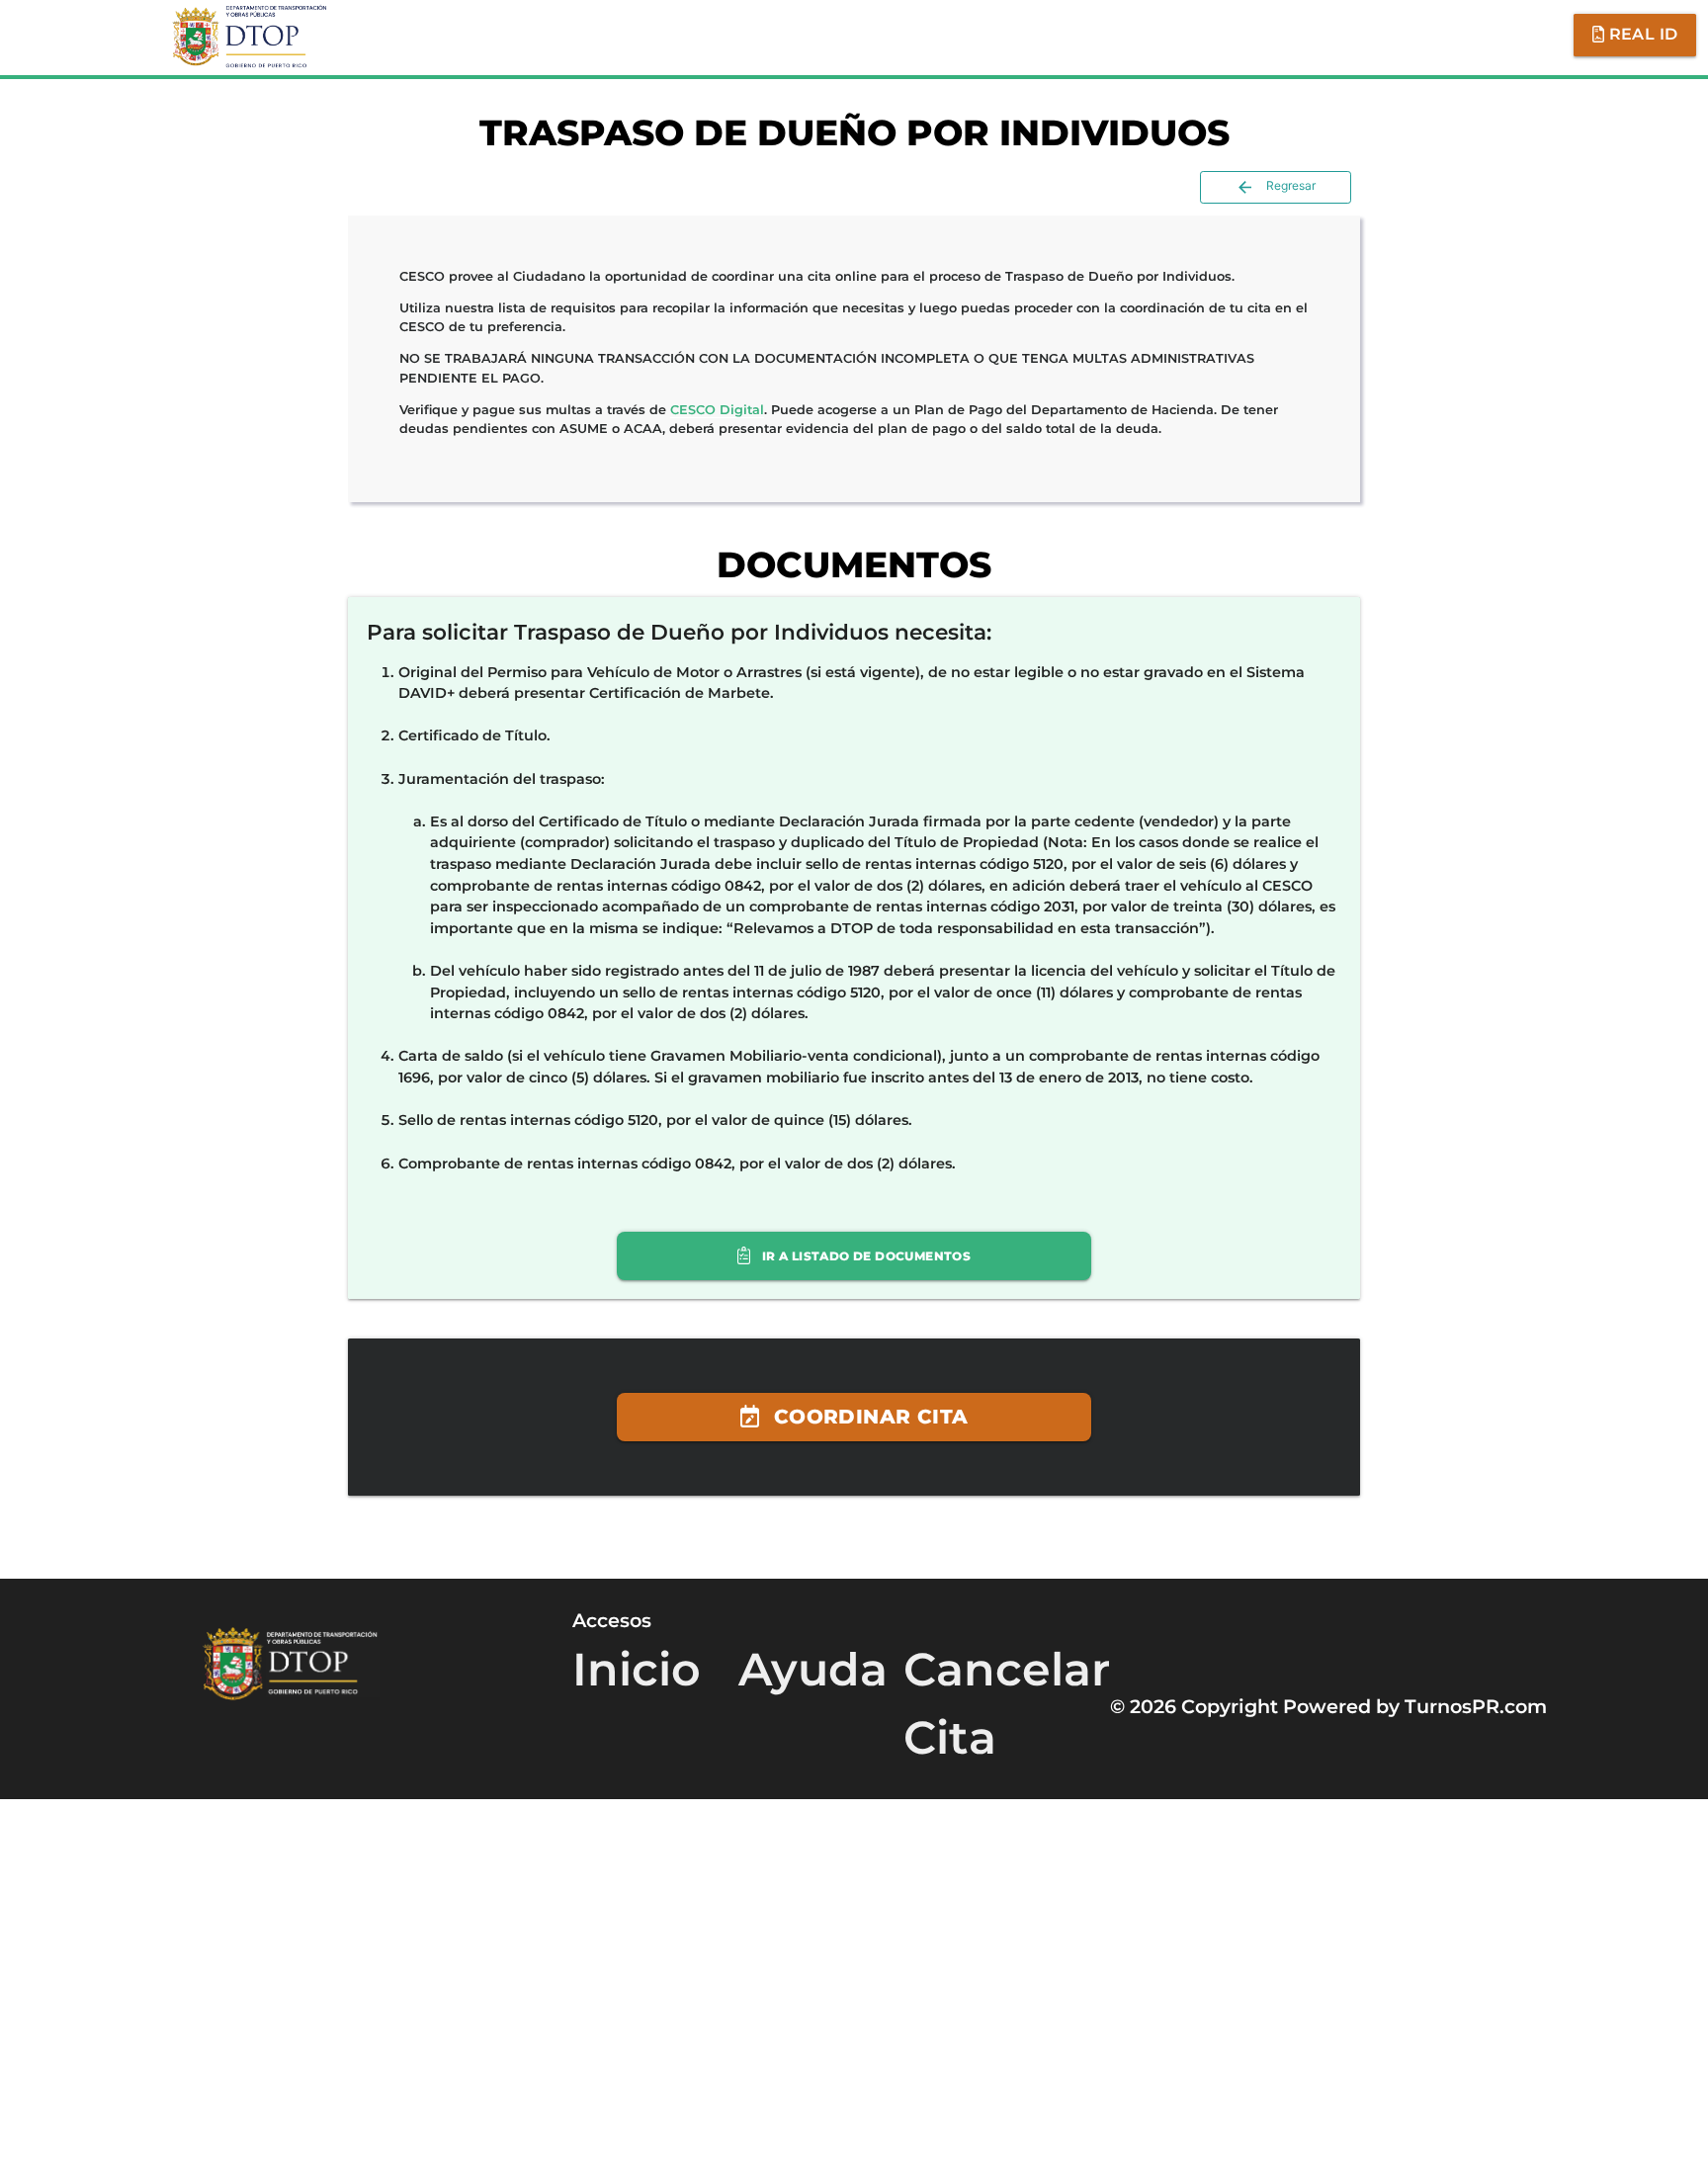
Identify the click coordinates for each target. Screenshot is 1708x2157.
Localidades (1490, 35)
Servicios (812, 35)
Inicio (637, 1810)
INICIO (695, 35)
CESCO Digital (717, 410)
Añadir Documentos (1000, 35)
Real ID (1641, 34)
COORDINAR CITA (868, 1543)
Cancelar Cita (1210, 35)
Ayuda (1354, 35)
